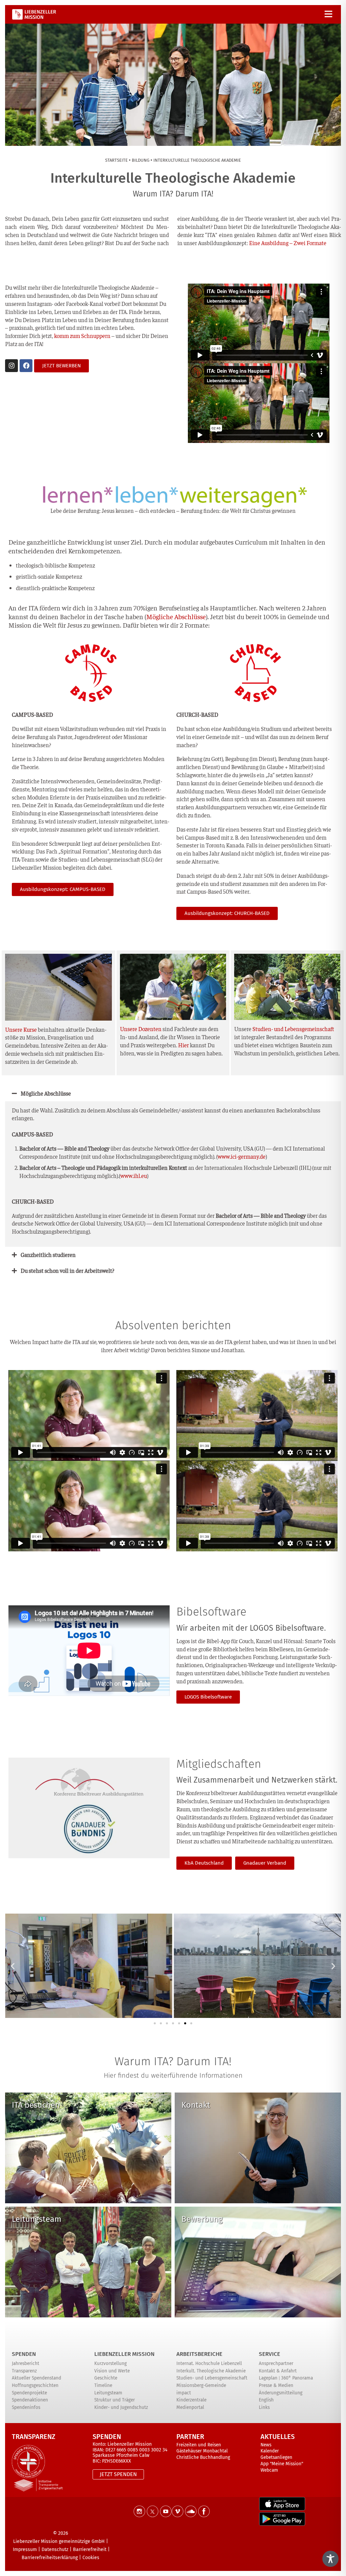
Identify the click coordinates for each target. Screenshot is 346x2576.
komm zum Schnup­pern (82, 336)
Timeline (103, 2385)
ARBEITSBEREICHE (199, 2354)
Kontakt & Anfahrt (278, 2371)
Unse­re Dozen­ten (141, 1029)
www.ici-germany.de (242, 1156)
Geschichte (106, 2378)
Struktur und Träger (115, 2400)
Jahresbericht (26, 2363)
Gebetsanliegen (276, 2457)
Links (264, 2407)
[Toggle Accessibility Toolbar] (330, 2559)
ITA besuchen (36, 2105)
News (266, 2445)
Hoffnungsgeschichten (35, 2385)
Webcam (269, 2470)
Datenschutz (55, 2549)
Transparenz (24, 2371)
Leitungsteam (37, 2219)
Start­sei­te (116, 160)
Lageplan (268, 2378)
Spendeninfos (26, 2407)
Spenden (24, 2354)
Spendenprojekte (29, 2393)
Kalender (270, 2451)
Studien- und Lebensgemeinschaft (212, 2378)
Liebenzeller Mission (124, 2354)
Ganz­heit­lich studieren (48, 1255)
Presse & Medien (276, 2385)
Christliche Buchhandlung (203, 2457)
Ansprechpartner (276, 2363)
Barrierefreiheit (90, 2549)
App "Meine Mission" (282, 2464)
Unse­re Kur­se (21, 1029)
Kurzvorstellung (110, 2363)
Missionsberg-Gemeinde (201, 2385)
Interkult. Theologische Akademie (211, 2371)
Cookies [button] (91, 2558)
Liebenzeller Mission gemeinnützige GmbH (59, 2541)
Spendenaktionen (30, 2400)
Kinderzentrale (191, 2400)
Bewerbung (202, 2219)
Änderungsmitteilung (281, 2393)
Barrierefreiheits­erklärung (50, 2558)
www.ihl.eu (134, 1176)
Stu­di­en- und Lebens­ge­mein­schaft (293, 1029)
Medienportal (190, 2407)
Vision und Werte (112, 2371)
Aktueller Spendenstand (36, 2378)
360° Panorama (297, 2378)
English (266, 2400)
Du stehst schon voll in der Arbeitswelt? (67, 1270)
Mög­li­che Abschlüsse (46, 1093)
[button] (173, 1093)
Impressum (25, 2549)
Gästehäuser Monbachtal (202, 2451)
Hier (183, 1045)
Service (269, 2354)
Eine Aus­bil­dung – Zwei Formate (288, 243)
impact (184, 2393)
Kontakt (196, 2105)
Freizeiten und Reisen (199, 2445)
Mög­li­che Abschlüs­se (176, 616)
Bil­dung (141, 160)
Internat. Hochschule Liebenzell (209, 2363)
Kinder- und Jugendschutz (121, 2407)
